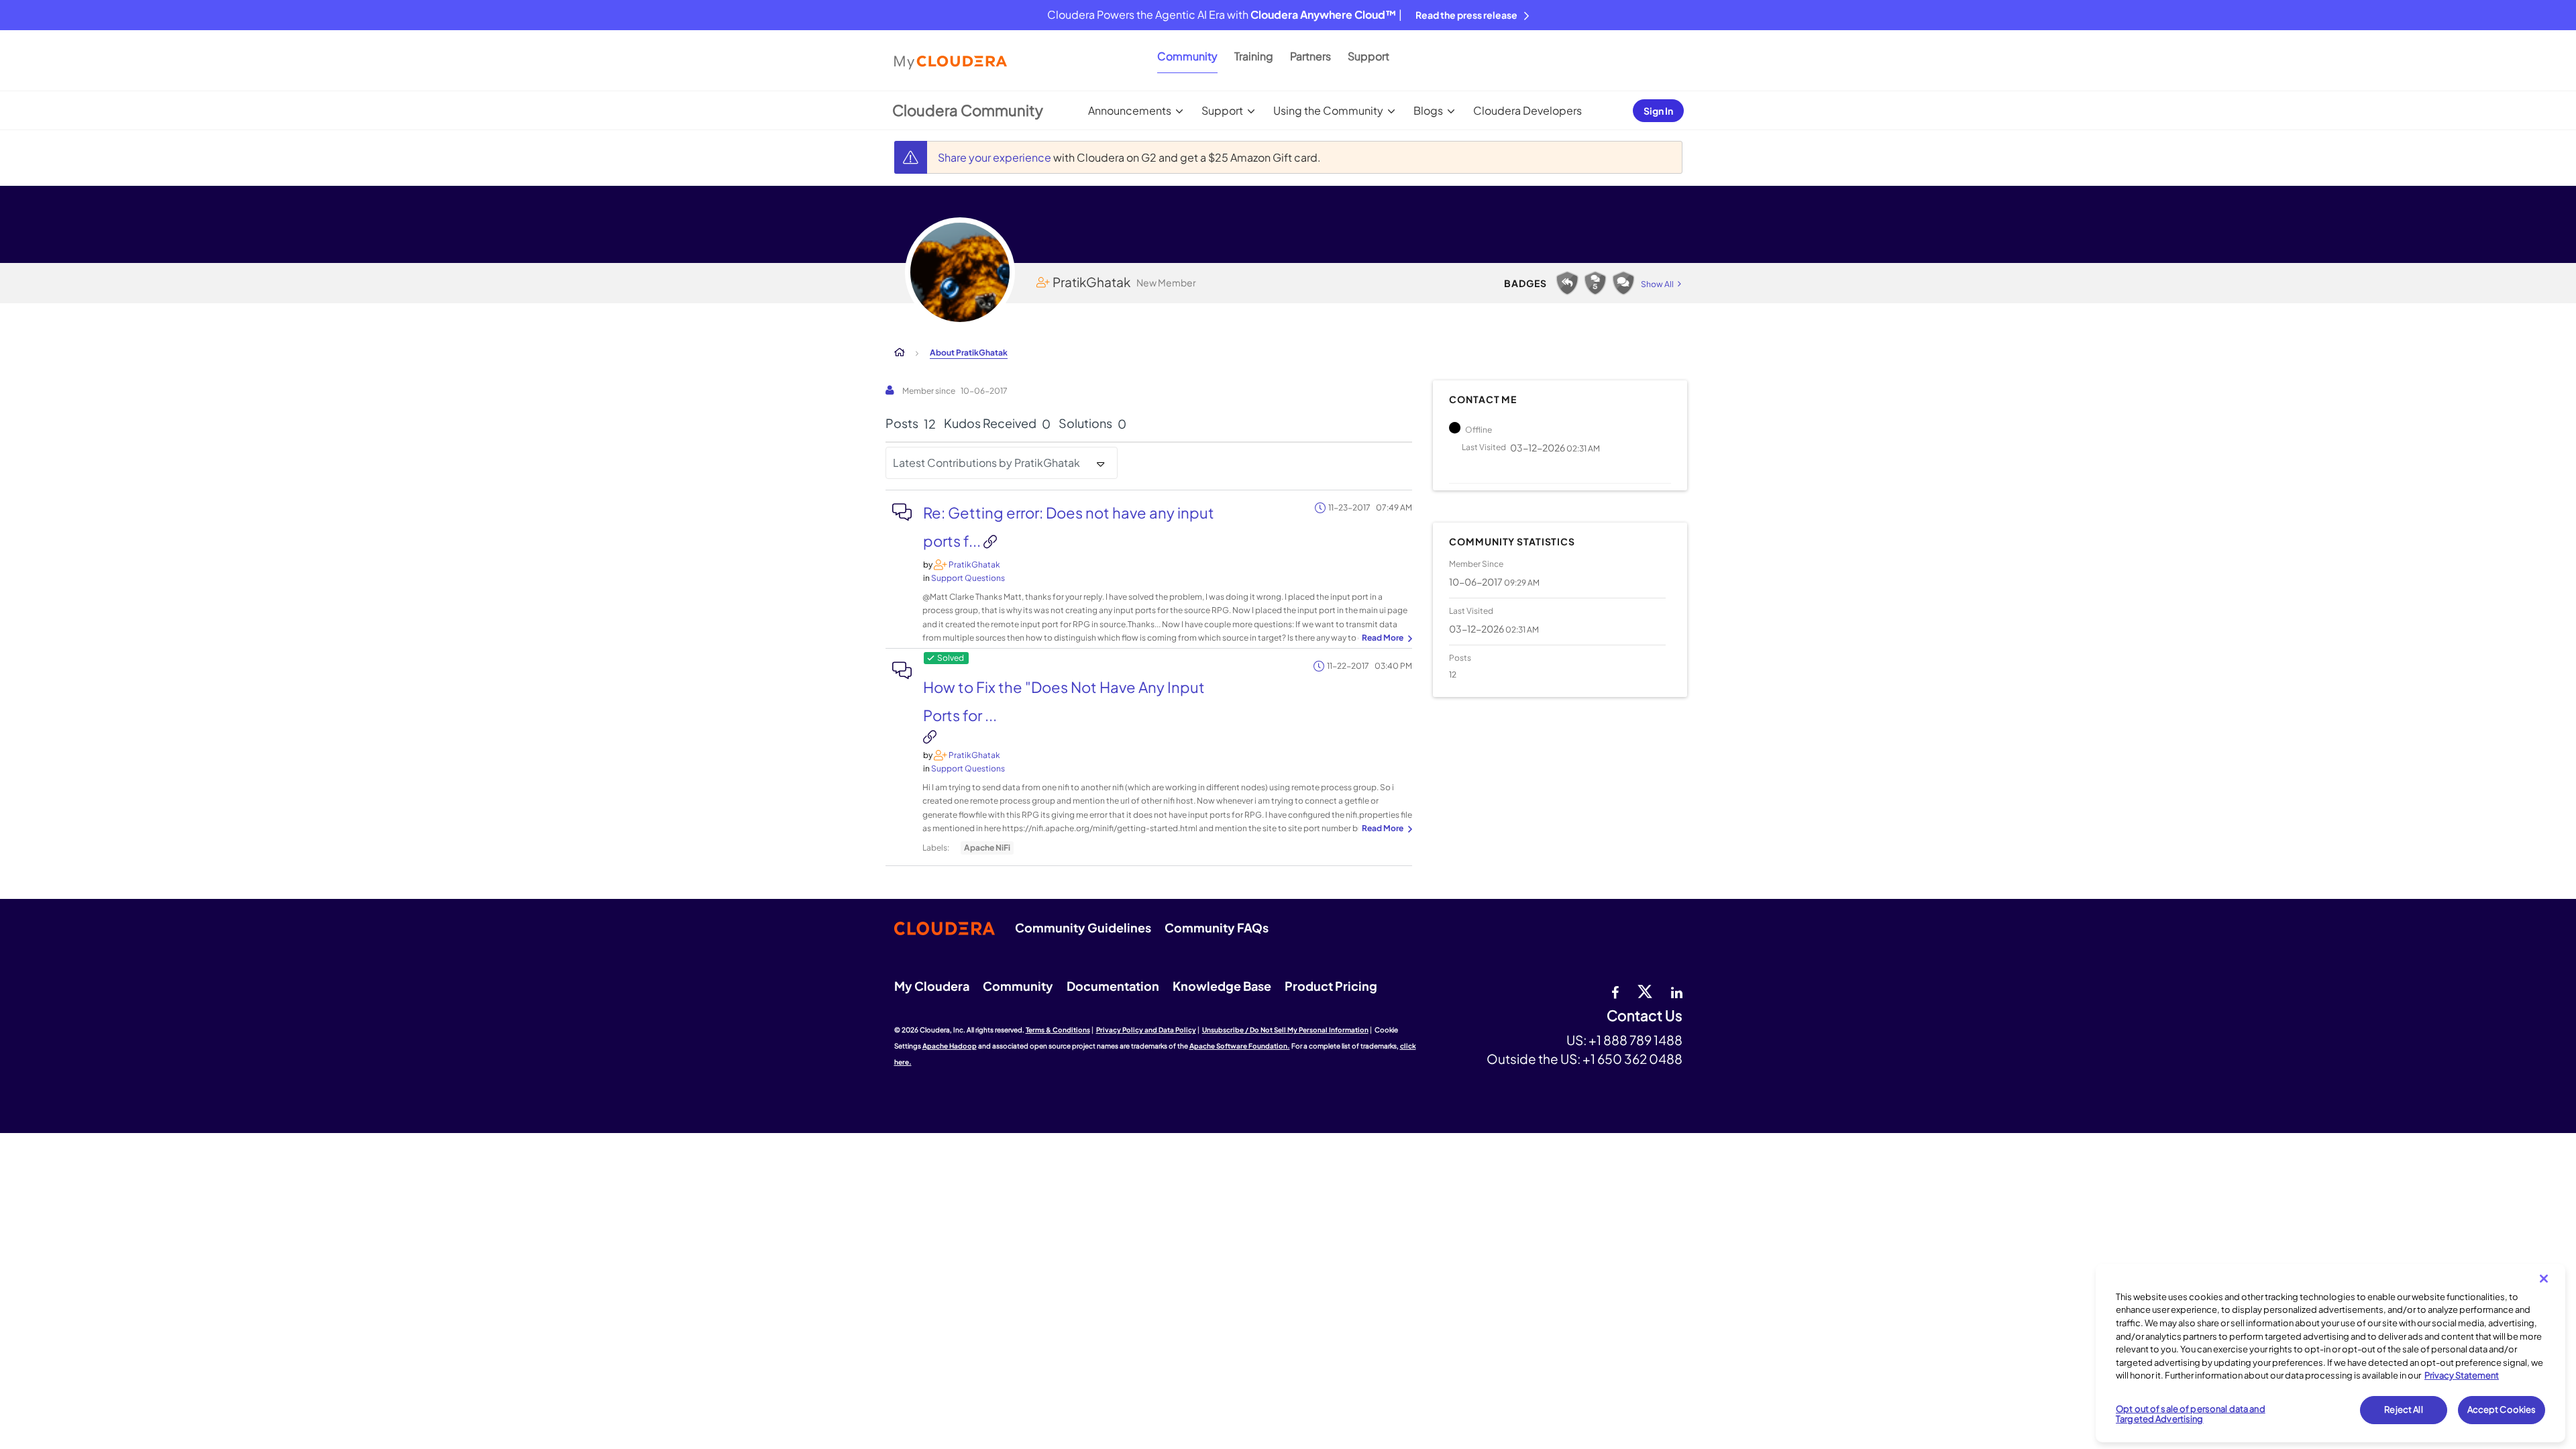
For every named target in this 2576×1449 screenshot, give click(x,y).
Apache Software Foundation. (1240, 1046)
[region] (2330, 1353)
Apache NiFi (987, 848)
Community (1187, 56)
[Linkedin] (1677, 991)
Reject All (2403, 1409)
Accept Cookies (2502, 1409)
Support (1368, 56)
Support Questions (968, 578)
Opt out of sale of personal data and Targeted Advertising (2191, 1414)
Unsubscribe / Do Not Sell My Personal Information (1285, 1030)
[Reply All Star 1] (1567, 283)
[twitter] (1645, 991)
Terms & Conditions (1058, 1030)
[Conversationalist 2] (1595, 283)
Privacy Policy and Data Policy (1146, 1030)
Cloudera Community (968, 110)
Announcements (1130, 110)
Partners (1310, 56)
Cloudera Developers (1527, 110)
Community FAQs (1217, 927)
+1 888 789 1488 (1635, 1040)
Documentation (1113, 986)
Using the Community (1328, 110)
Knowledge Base (1222, 986)
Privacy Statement (2462, 1375)
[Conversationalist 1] (1623, 283)
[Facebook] (1615, 991)
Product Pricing (1331, 986)
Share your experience (996, 157)
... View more (1385, 639)
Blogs (1428, 110)
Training (1254, 56)
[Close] (2544, 1279)
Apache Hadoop (950, 1046)
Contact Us (1645, 1016)
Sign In (1658, 111)
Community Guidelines (1083, 927)
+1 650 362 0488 (1632, 1059)
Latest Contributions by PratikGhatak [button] (986, 463)
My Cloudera (932, 986)
